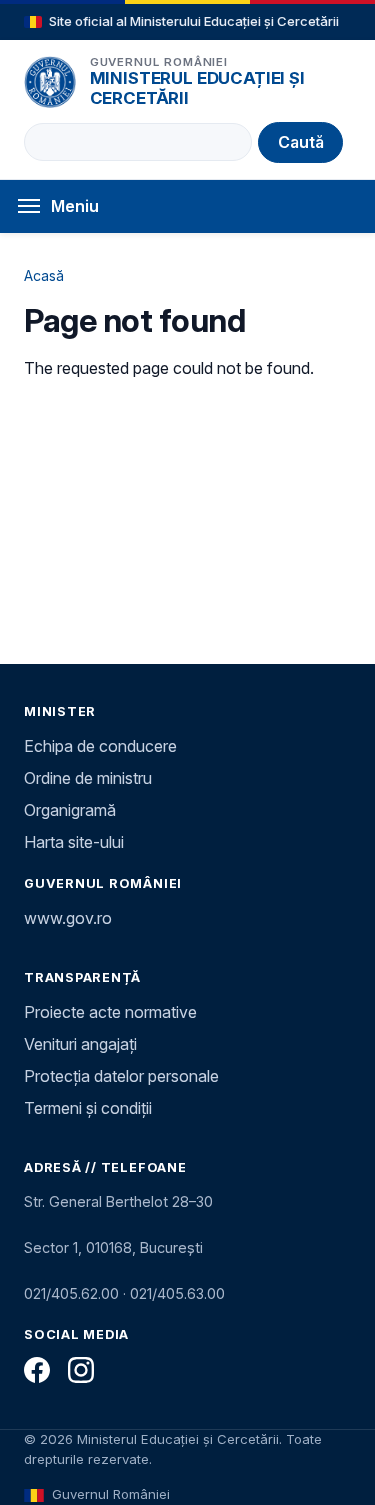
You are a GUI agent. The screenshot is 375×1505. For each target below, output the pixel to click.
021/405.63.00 (177, 1293)
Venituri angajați (80, 1044)
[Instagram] (81, 1370)
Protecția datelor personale (121, 1076)
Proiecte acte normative (110, 1012)
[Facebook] (37, 1370)
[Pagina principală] (50, 82)
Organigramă (70, 810)
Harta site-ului (74, 842)
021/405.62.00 (71, 1293)
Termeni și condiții (88, 1108)
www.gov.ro (68, 918)
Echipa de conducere (100, 746)
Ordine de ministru (88, 778)
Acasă (44, 275)
